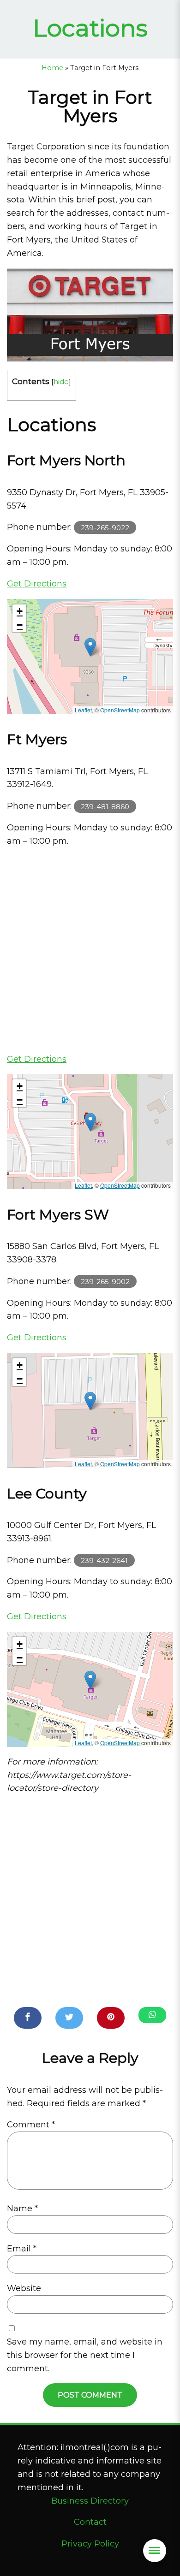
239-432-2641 (104, 1560)
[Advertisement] (90, 950)
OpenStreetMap (120, 710)
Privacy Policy (90, 2544)
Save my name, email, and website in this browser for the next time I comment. (85, 2355)
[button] (90, 647)
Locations (90, 28)
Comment (31, 2125)
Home (52, 68)
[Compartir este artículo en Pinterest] (111, 2018)
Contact (90, 2522)
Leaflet (83, 710)
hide (61, 382)
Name (22, 2209)
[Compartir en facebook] (28, 2018)
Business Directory (90, 2501)
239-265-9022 (105, 527)
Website (24, 2288)
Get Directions (37, 584)
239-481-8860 (105, 806)
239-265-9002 (105, 1282)
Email (22, 2249)
